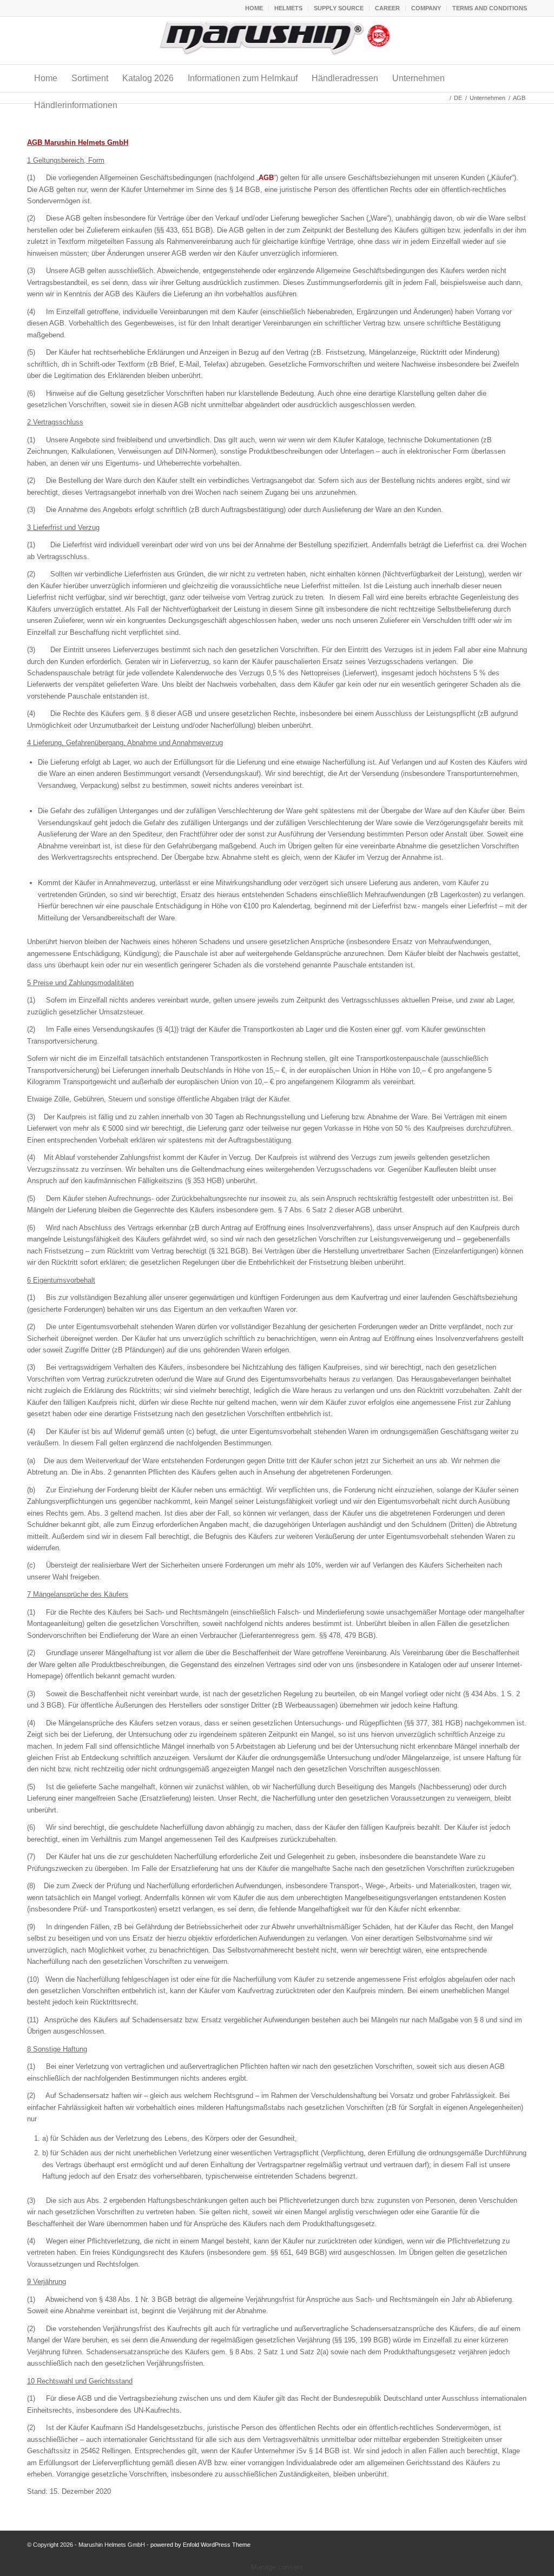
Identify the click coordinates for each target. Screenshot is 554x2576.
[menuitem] (254, 8)
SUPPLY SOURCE (339, 8)
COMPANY (426, 8)
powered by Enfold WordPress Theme (200, 2545)
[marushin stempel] (277, 41)
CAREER (387, 8)
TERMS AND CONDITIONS (490, 8)
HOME (254, 8)
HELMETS (288, 8)
